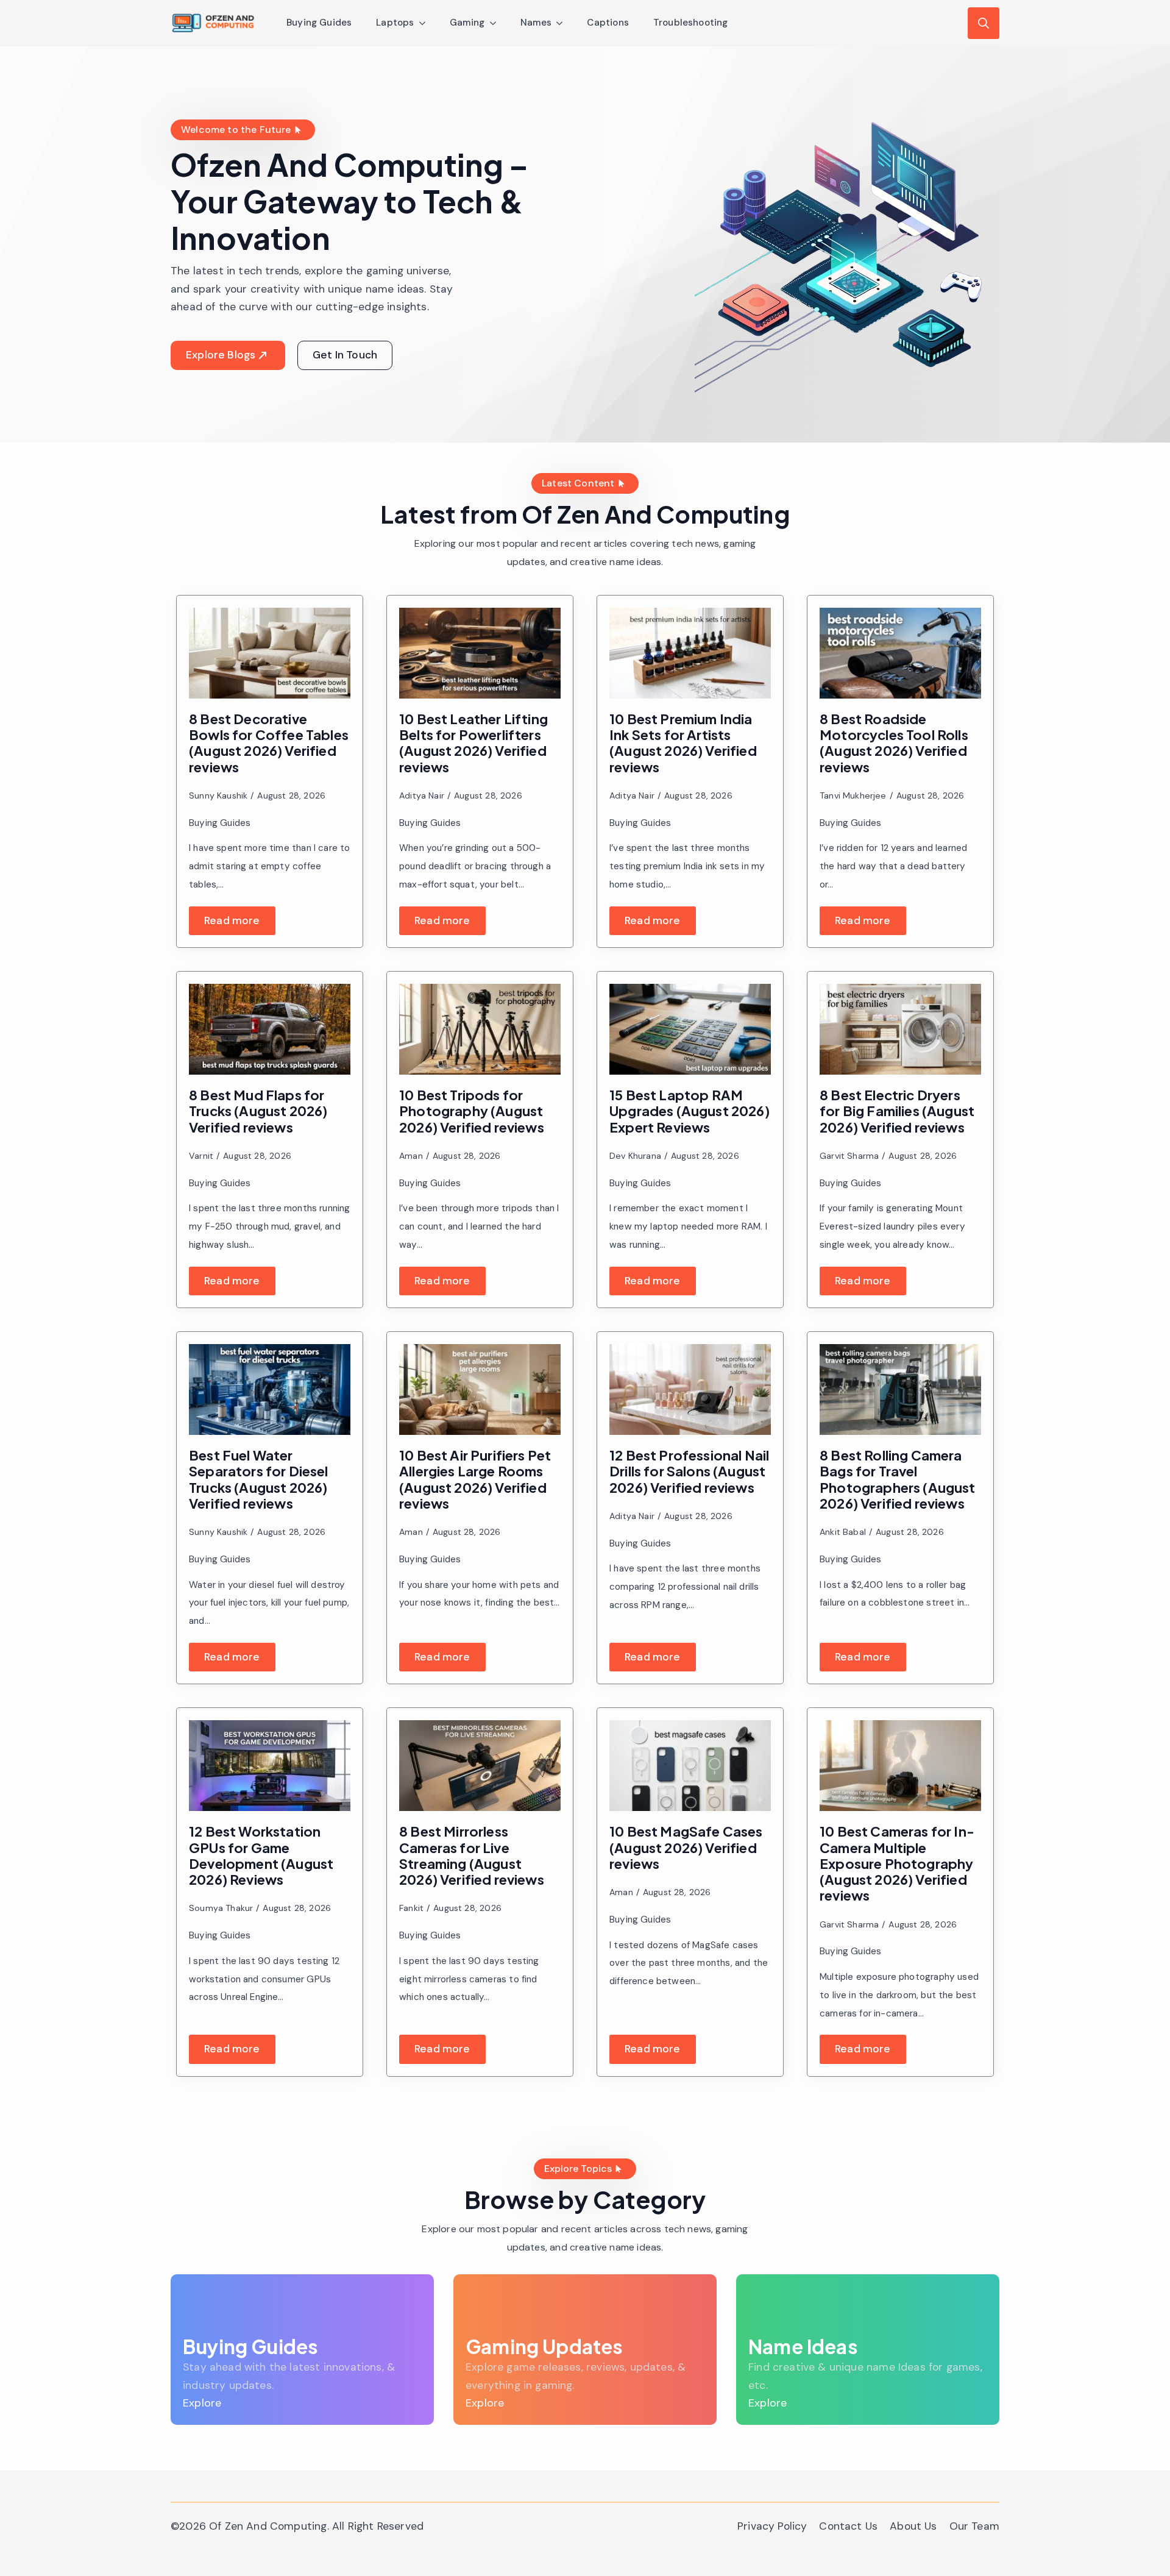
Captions (608, 23)
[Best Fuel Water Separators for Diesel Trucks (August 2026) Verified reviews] (270, 1389)
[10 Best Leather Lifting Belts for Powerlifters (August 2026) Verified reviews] (480, 653)
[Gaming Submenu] (497, 23)
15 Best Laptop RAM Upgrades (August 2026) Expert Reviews (690, 1111)
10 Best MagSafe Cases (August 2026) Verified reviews (686, 1847)
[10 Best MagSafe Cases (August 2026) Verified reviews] (690, 1766)
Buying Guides (319, 23)
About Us (913, 2526)
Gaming (467, 23)
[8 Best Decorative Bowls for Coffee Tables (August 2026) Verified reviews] (270, 653)
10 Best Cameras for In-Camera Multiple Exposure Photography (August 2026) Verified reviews (897, 1863)
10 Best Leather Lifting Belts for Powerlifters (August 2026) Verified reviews (473, 743)
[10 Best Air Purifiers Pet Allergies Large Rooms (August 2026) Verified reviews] (480, 1389)
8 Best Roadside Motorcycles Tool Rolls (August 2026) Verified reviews (894, 743)
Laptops (395, 23)
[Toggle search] (984, 23)
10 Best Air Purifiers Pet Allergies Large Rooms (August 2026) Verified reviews (475, 1479)
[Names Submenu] (563, 23)
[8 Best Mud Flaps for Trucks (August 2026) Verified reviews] (270, 1029)
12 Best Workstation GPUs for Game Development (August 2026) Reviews (261, 1855)
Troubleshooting (691, 23)
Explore (202, 2403)
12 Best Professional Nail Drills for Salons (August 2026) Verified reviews (689, 1471)
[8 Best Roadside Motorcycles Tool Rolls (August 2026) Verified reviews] (900, 653)
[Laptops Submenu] (426, 23)
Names (536, 23)
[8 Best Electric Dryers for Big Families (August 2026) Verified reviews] (900, 1029)
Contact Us (848, 2526)
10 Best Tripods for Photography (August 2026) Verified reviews (472, 1111)
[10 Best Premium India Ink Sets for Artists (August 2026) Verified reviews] (690, 653)
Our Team (974, 2526)
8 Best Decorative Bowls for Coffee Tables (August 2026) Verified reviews (269, 743)
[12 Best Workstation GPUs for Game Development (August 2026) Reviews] (270, 1766)
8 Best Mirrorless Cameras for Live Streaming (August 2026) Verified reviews (472, 1855)
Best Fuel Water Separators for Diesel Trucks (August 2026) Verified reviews (259, 1479)
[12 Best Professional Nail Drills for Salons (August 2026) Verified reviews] (690, 1389)
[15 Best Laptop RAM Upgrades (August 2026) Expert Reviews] (690, 1029)
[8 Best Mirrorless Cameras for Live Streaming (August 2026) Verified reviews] (480, 1766)
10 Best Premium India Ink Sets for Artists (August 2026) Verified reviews (683, 743)
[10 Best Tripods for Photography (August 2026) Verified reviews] (480, 1029)
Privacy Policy (772, 2526)
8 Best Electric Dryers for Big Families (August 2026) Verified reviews (897, 1111)
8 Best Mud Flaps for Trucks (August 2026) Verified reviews (258, 1111)
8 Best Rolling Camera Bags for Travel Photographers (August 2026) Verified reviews (898, 1479)
